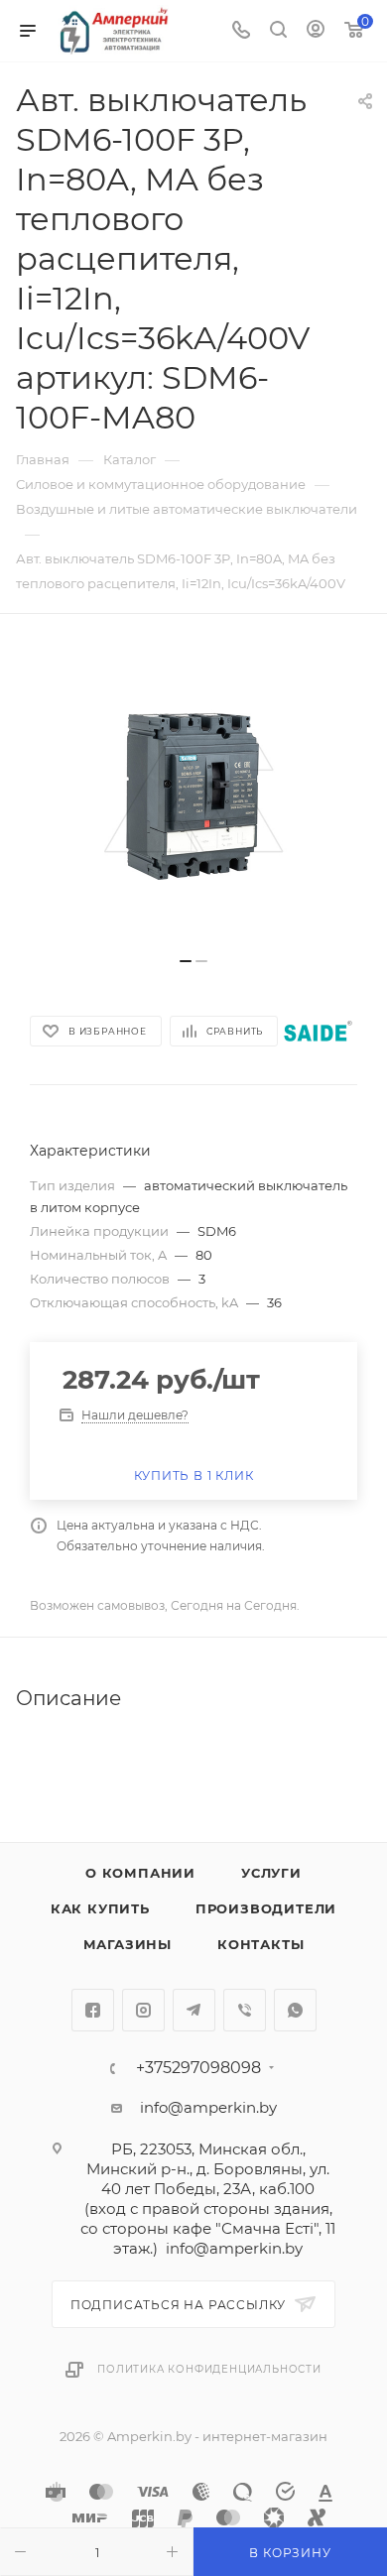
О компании (140, 1873)
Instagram (143, 2010)
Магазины (128, 1944)
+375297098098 (198, 2068)
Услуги (271, 1873)
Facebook (93, 2010)
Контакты (260, 1944)
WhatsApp (295, 2010)
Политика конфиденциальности (209, 2369)
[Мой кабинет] (316, 31)
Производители (266, 1908)
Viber (245, 2010)
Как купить (100, 1908)
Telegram (194, 2010)
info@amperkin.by (208, 2107)
